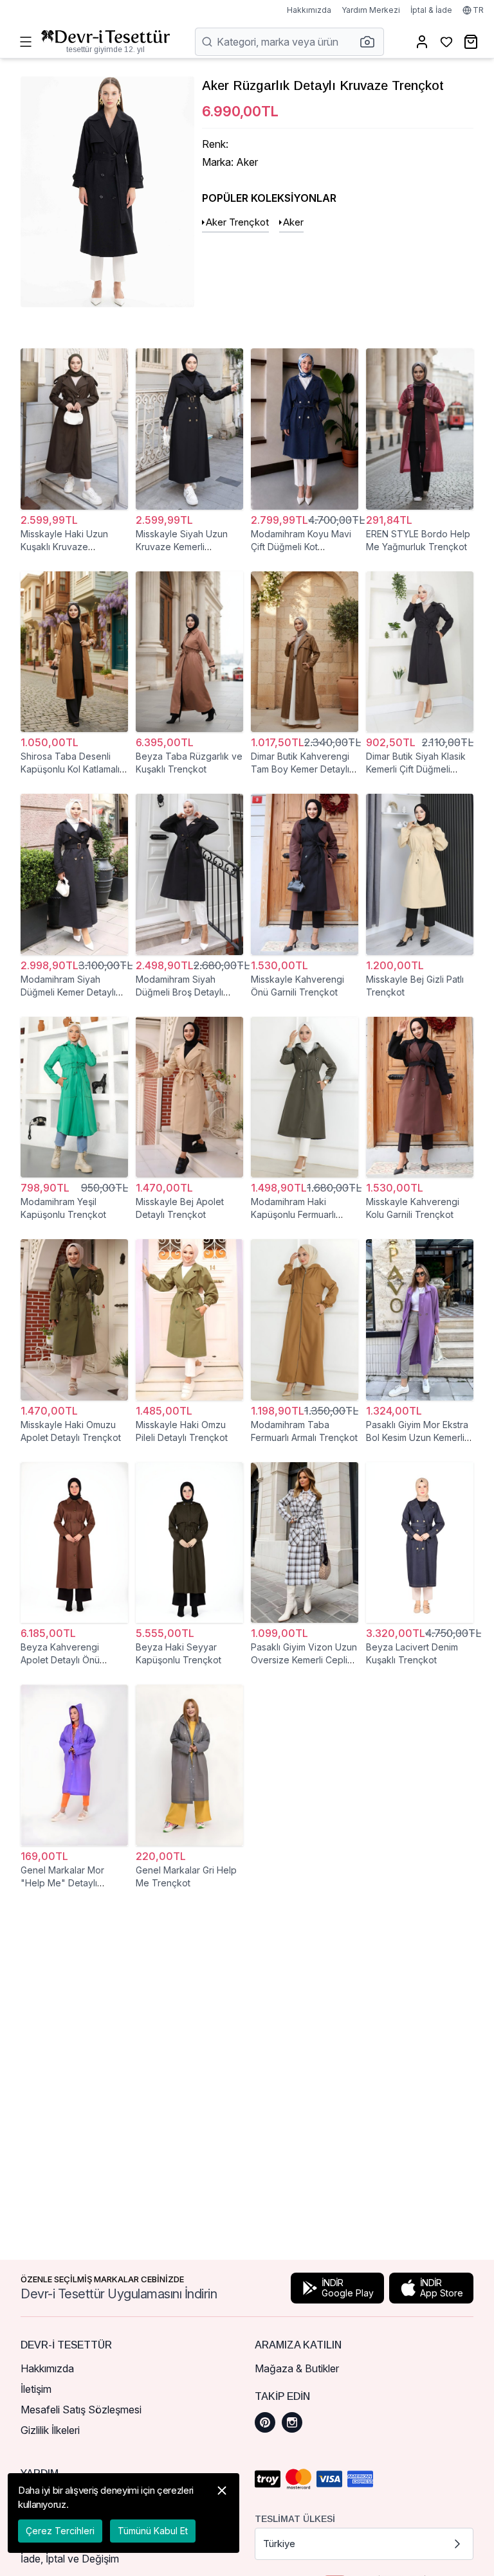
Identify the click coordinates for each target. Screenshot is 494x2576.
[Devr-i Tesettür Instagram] (292, 2422)
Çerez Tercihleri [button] (60, 2531)
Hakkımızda (309, 10)
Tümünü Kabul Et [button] (153, 2531)
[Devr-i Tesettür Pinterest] (265, 2422)
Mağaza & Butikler (297, 2368)
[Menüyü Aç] (26, 42)
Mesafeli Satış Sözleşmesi (81, 2410)
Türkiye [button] (279, 2544)
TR (478, 10)
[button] (371, 42)
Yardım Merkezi (371, 10)
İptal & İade (431, 10)
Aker (293, 222)
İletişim (36, 2389)
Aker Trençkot (237, 222)
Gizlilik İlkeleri (50, 2430)
